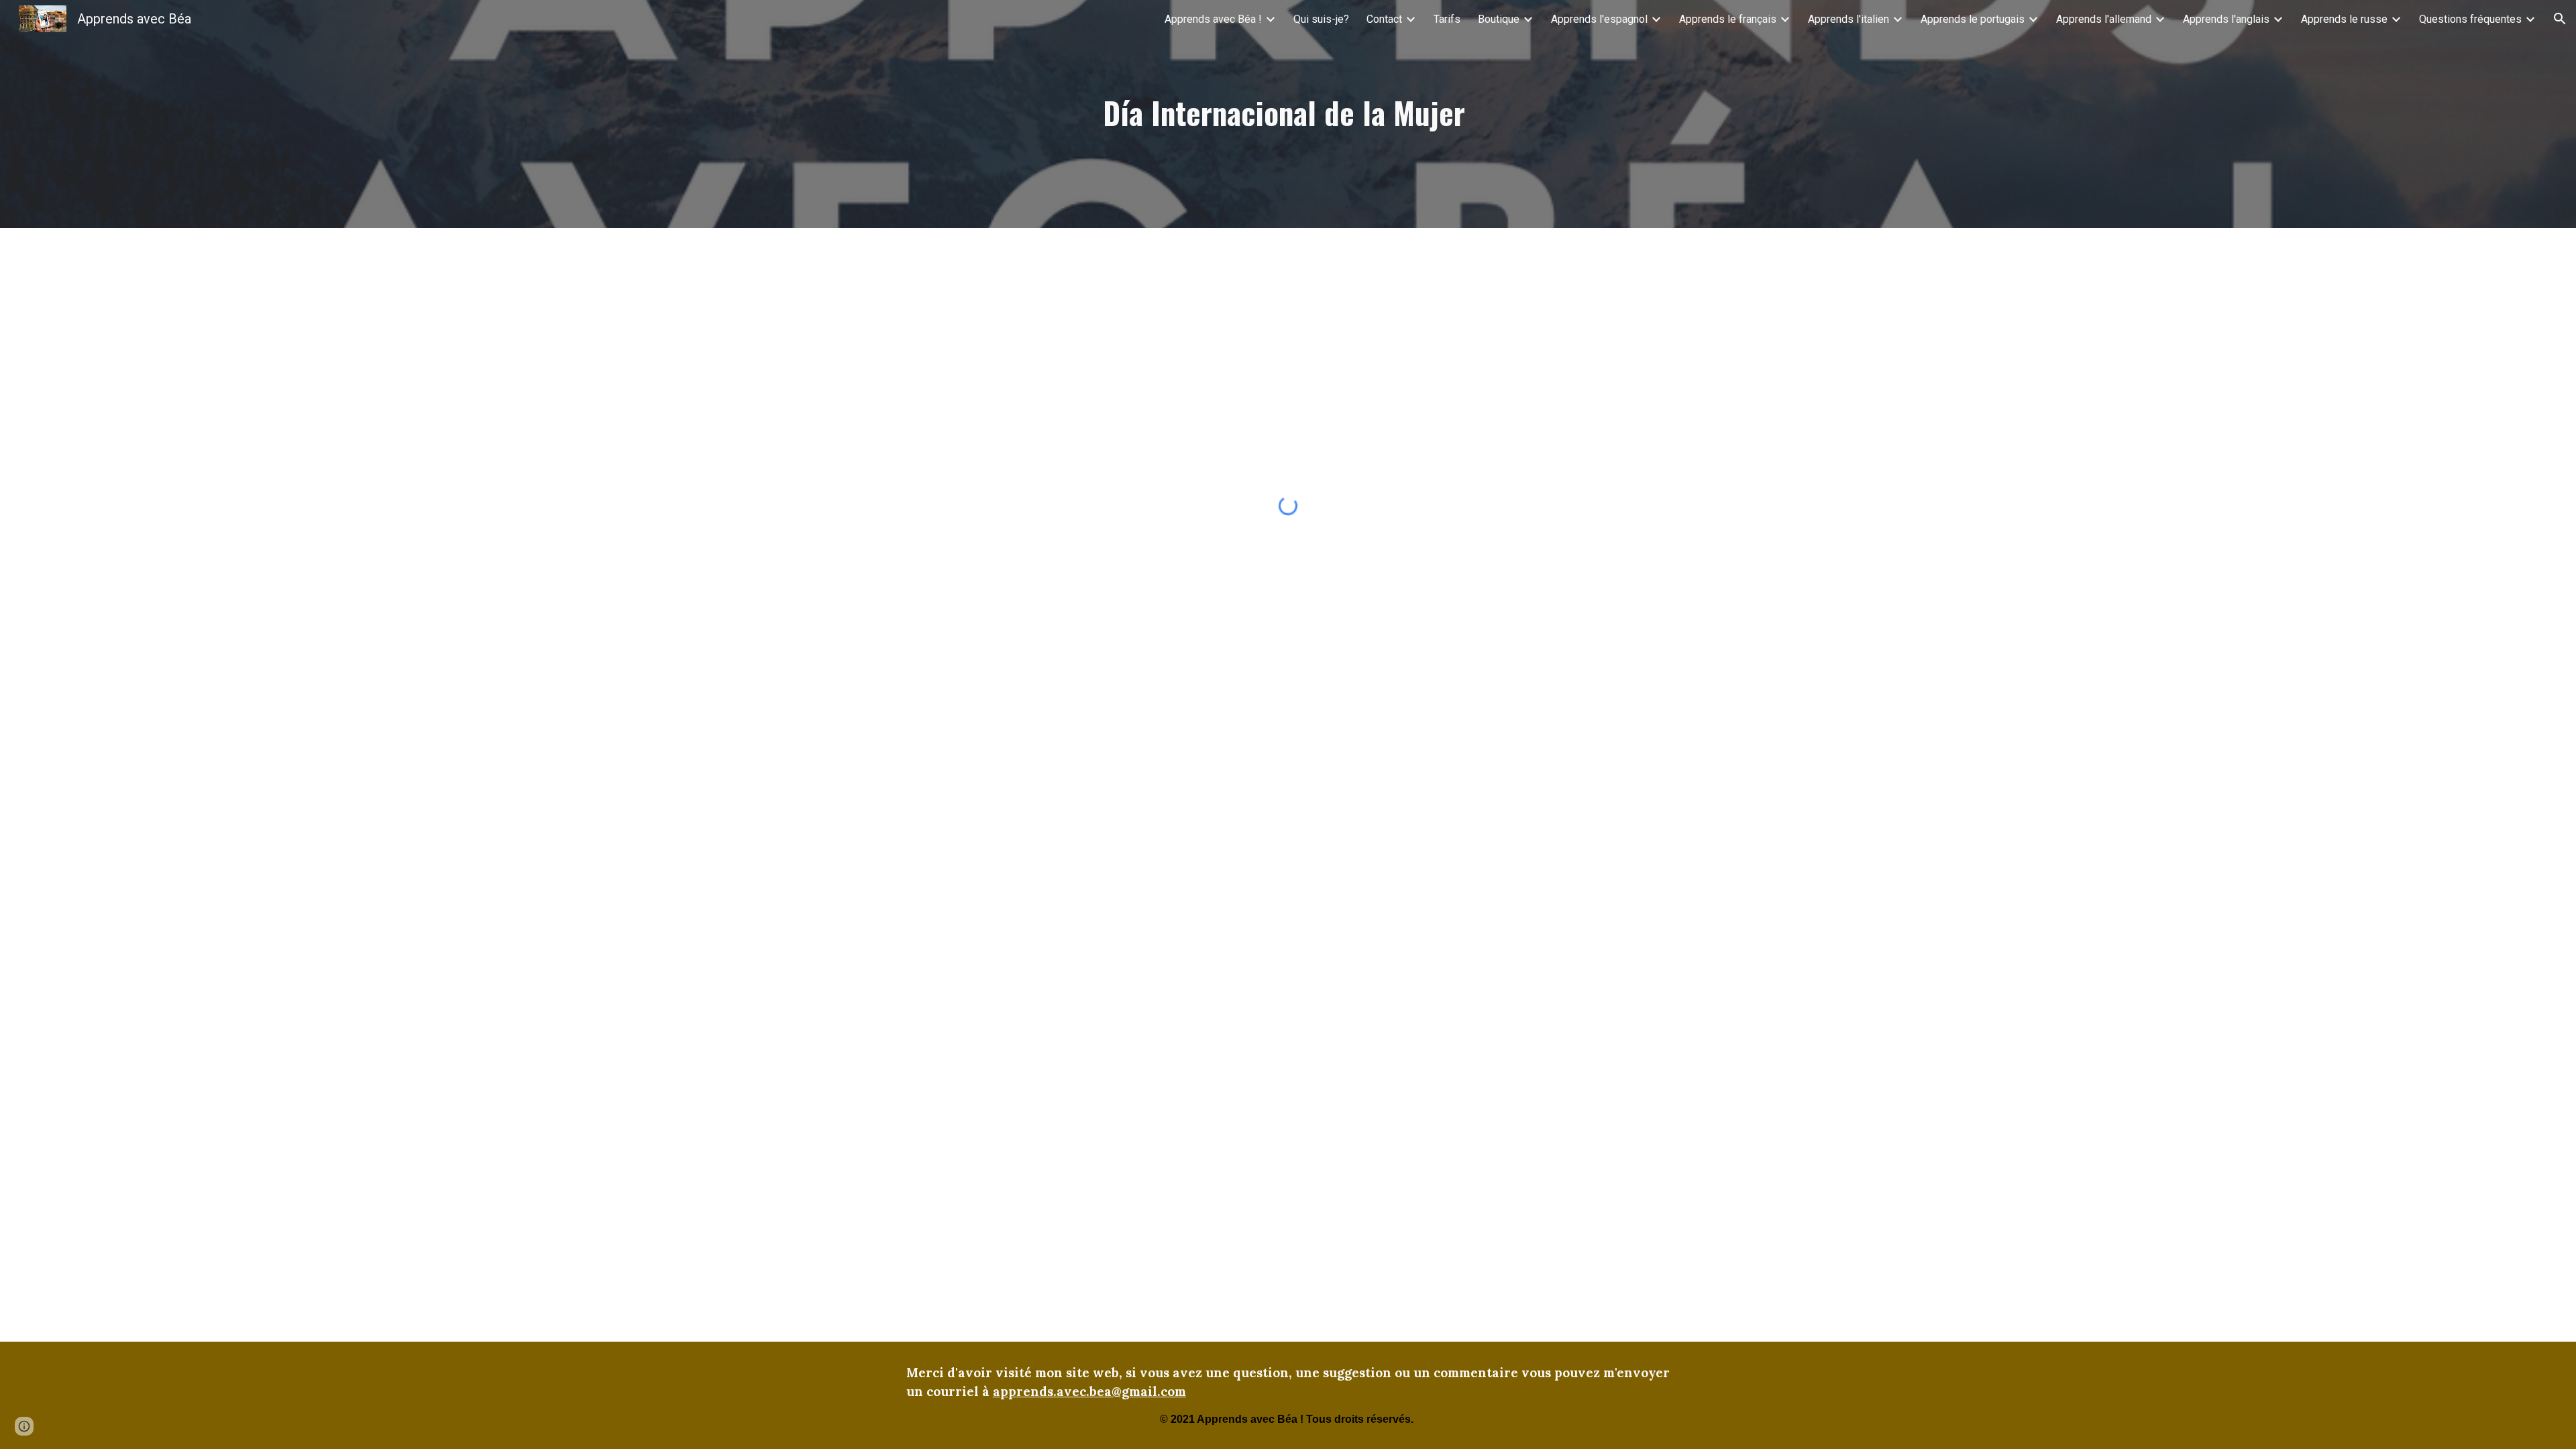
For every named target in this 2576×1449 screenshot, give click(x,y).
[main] (1288, 114)
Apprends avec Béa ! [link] (1213, 19)
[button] (2560, 19)
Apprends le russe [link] (2344, 19)
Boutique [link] (1499, 19)
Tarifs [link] (1447, 19)
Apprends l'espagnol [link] (1599, 19)
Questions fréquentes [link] (2470, 19)
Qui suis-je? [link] (1321, 19)
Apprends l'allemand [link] (2104, 19)
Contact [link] (1384, 19)
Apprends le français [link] (1728, 19)
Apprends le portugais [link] (1973, 19)
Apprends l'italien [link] (1848, 19)
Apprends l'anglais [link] (2226, 19)
